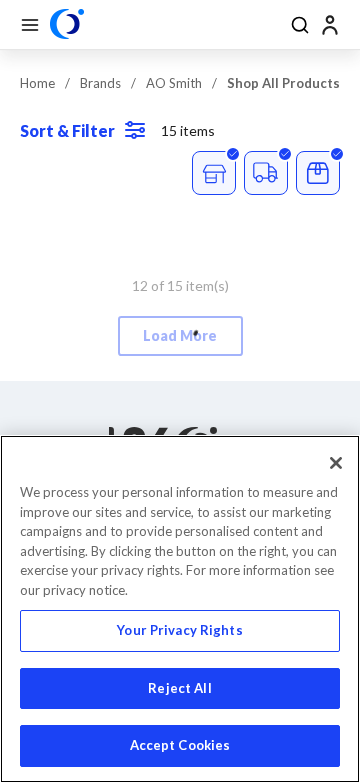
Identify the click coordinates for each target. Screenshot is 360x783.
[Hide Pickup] (214, 173)
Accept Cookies (180, 745)
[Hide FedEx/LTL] (318, 173)
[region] (180, 609)
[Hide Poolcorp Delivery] (266, 173)
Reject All (179, 688)
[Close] (336, 463)
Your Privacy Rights (179, 630)
